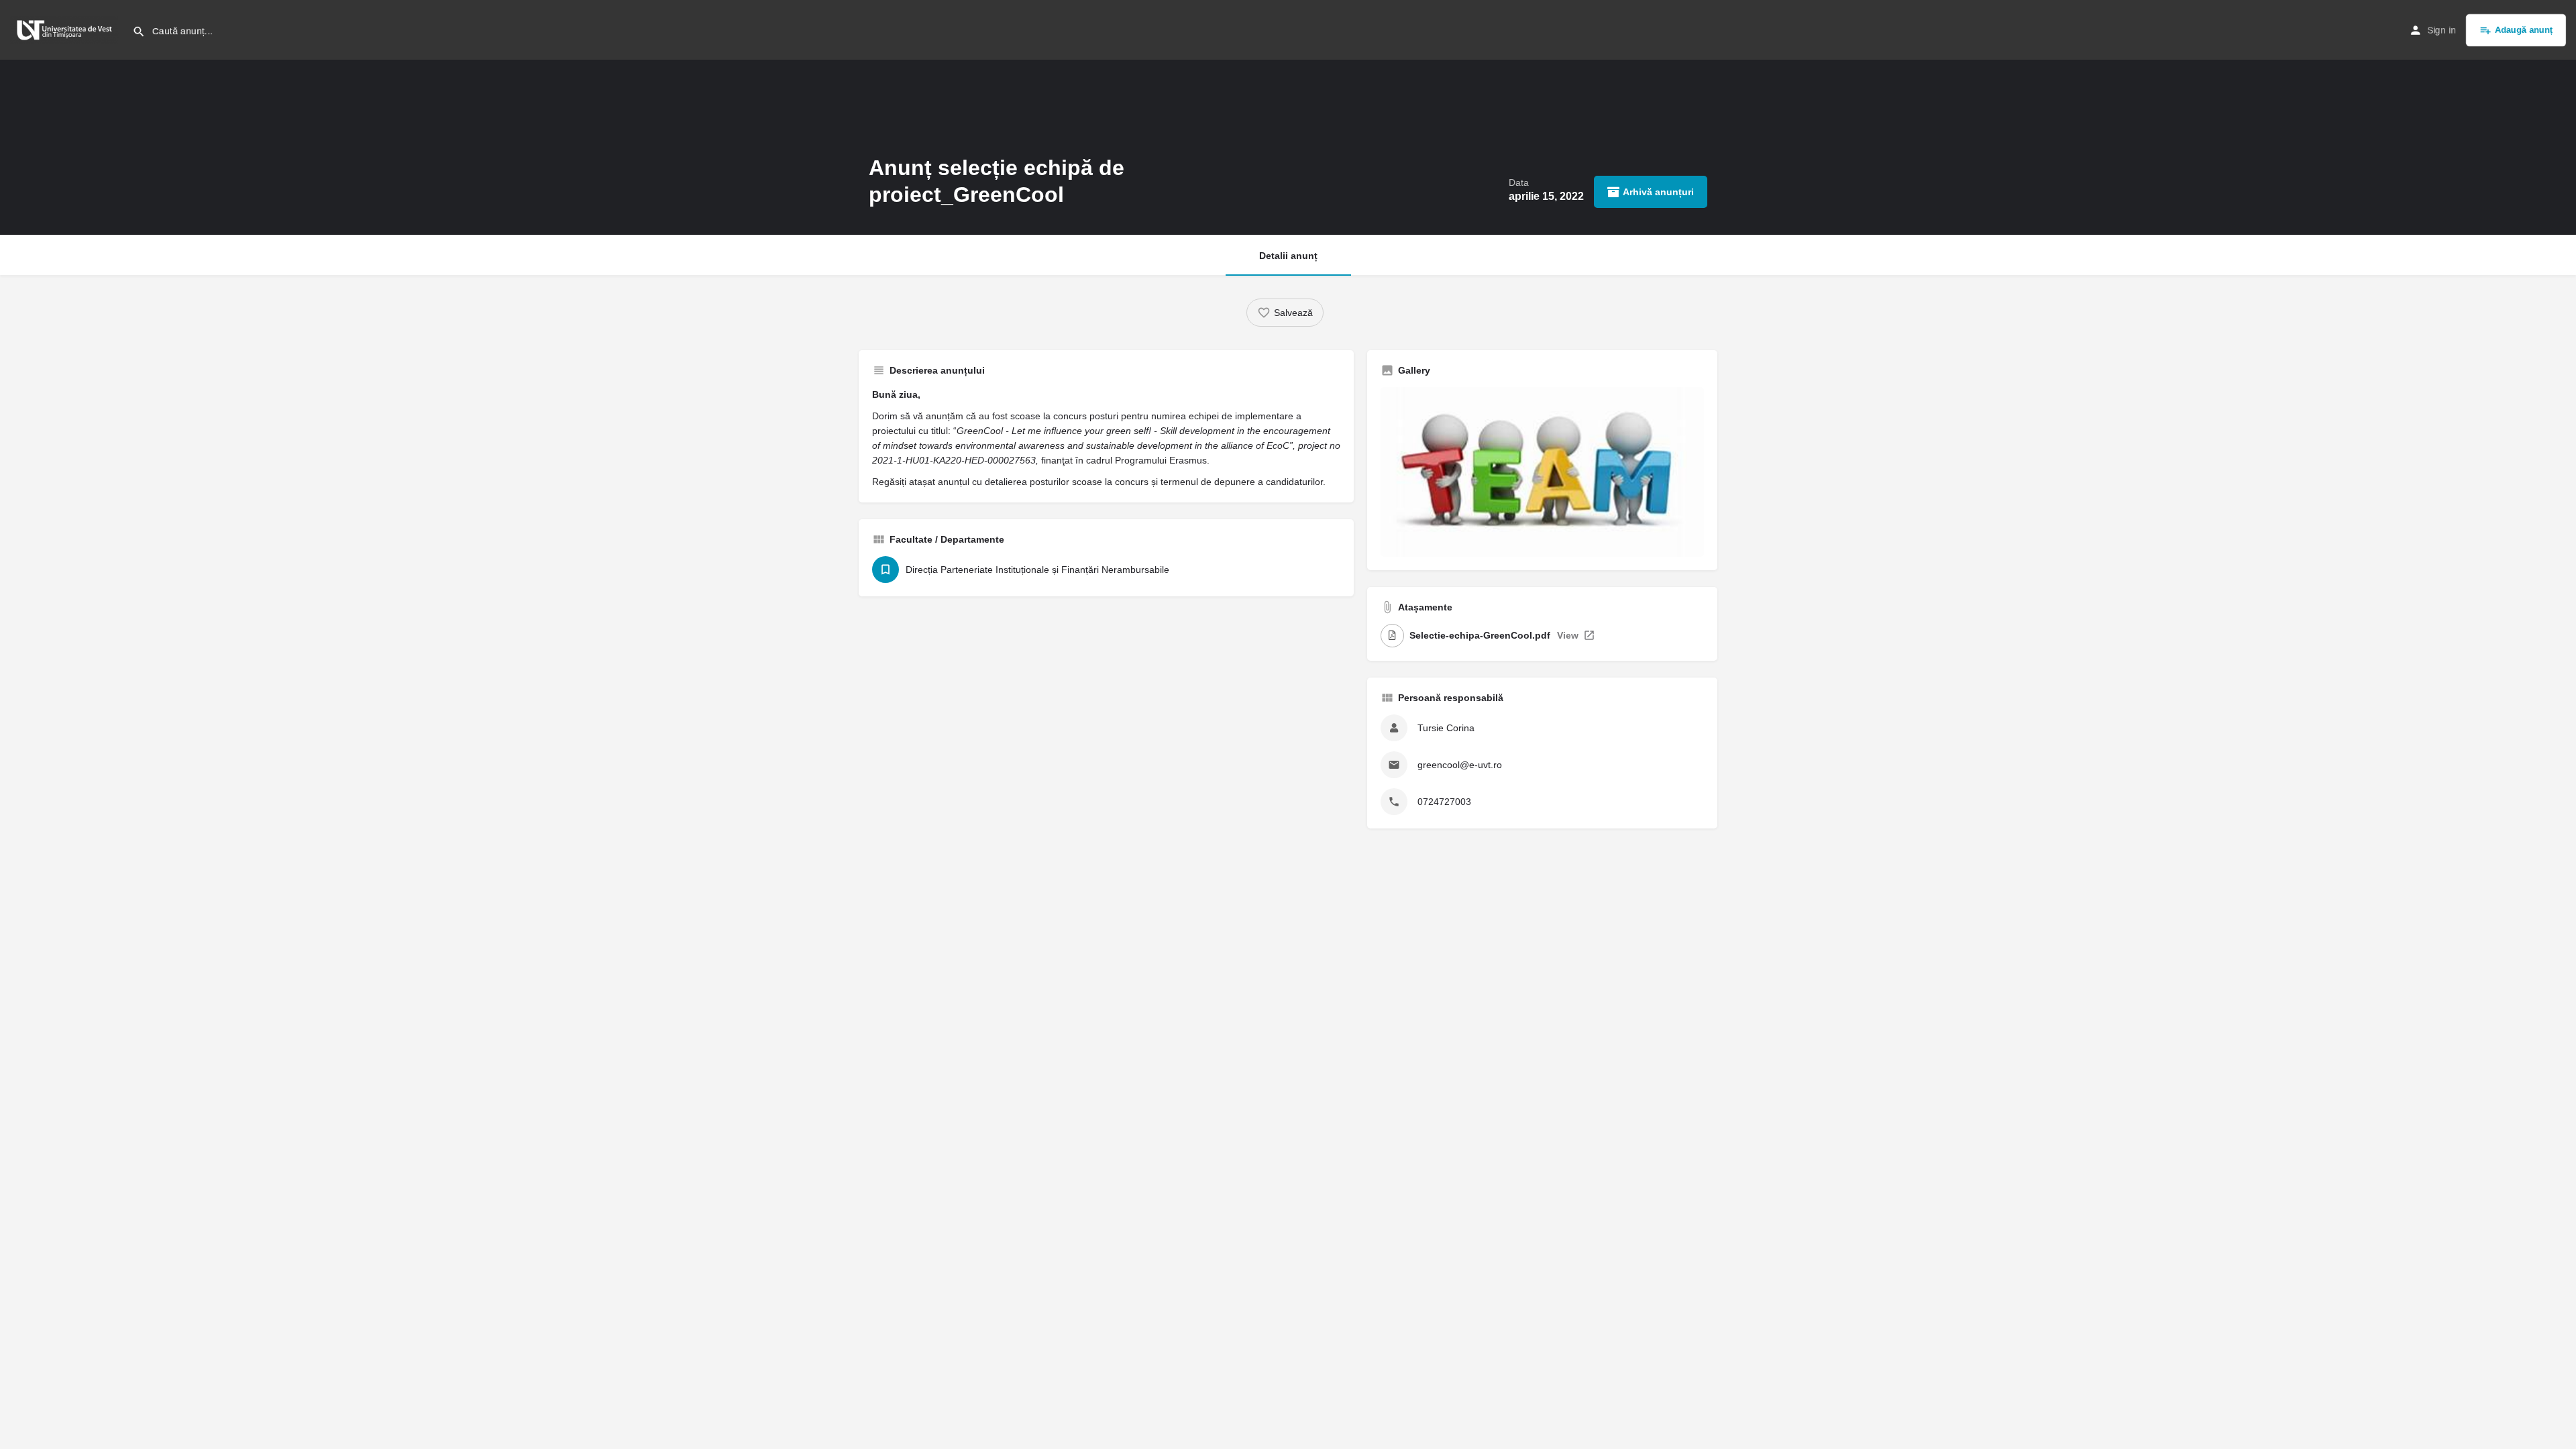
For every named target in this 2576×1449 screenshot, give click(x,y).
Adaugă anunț (2524, 30)
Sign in (2441, 30)
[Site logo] (66, 29)
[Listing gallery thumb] (1542, 472)
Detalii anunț (1288, 256)
